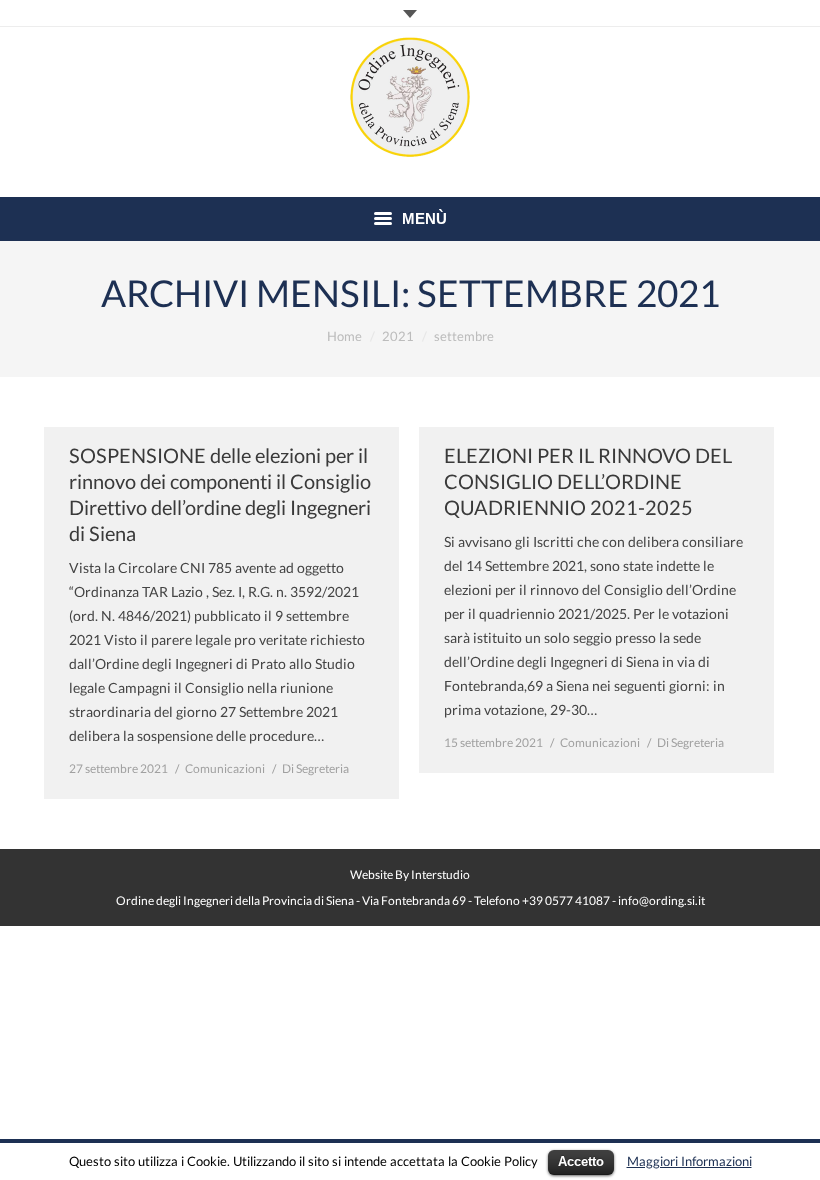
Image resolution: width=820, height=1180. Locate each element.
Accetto (581, 1161)
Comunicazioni (225, 768)
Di (315, 768)
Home (344, 336)
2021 (398, 336)
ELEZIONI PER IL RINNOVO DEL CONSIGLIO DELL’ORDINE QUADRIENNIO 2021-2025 (588, 481)
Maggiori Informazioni (689, 1161)
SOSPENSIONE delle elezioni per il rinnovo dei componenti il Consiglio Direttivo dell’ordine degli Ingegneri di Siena (220, 494)
